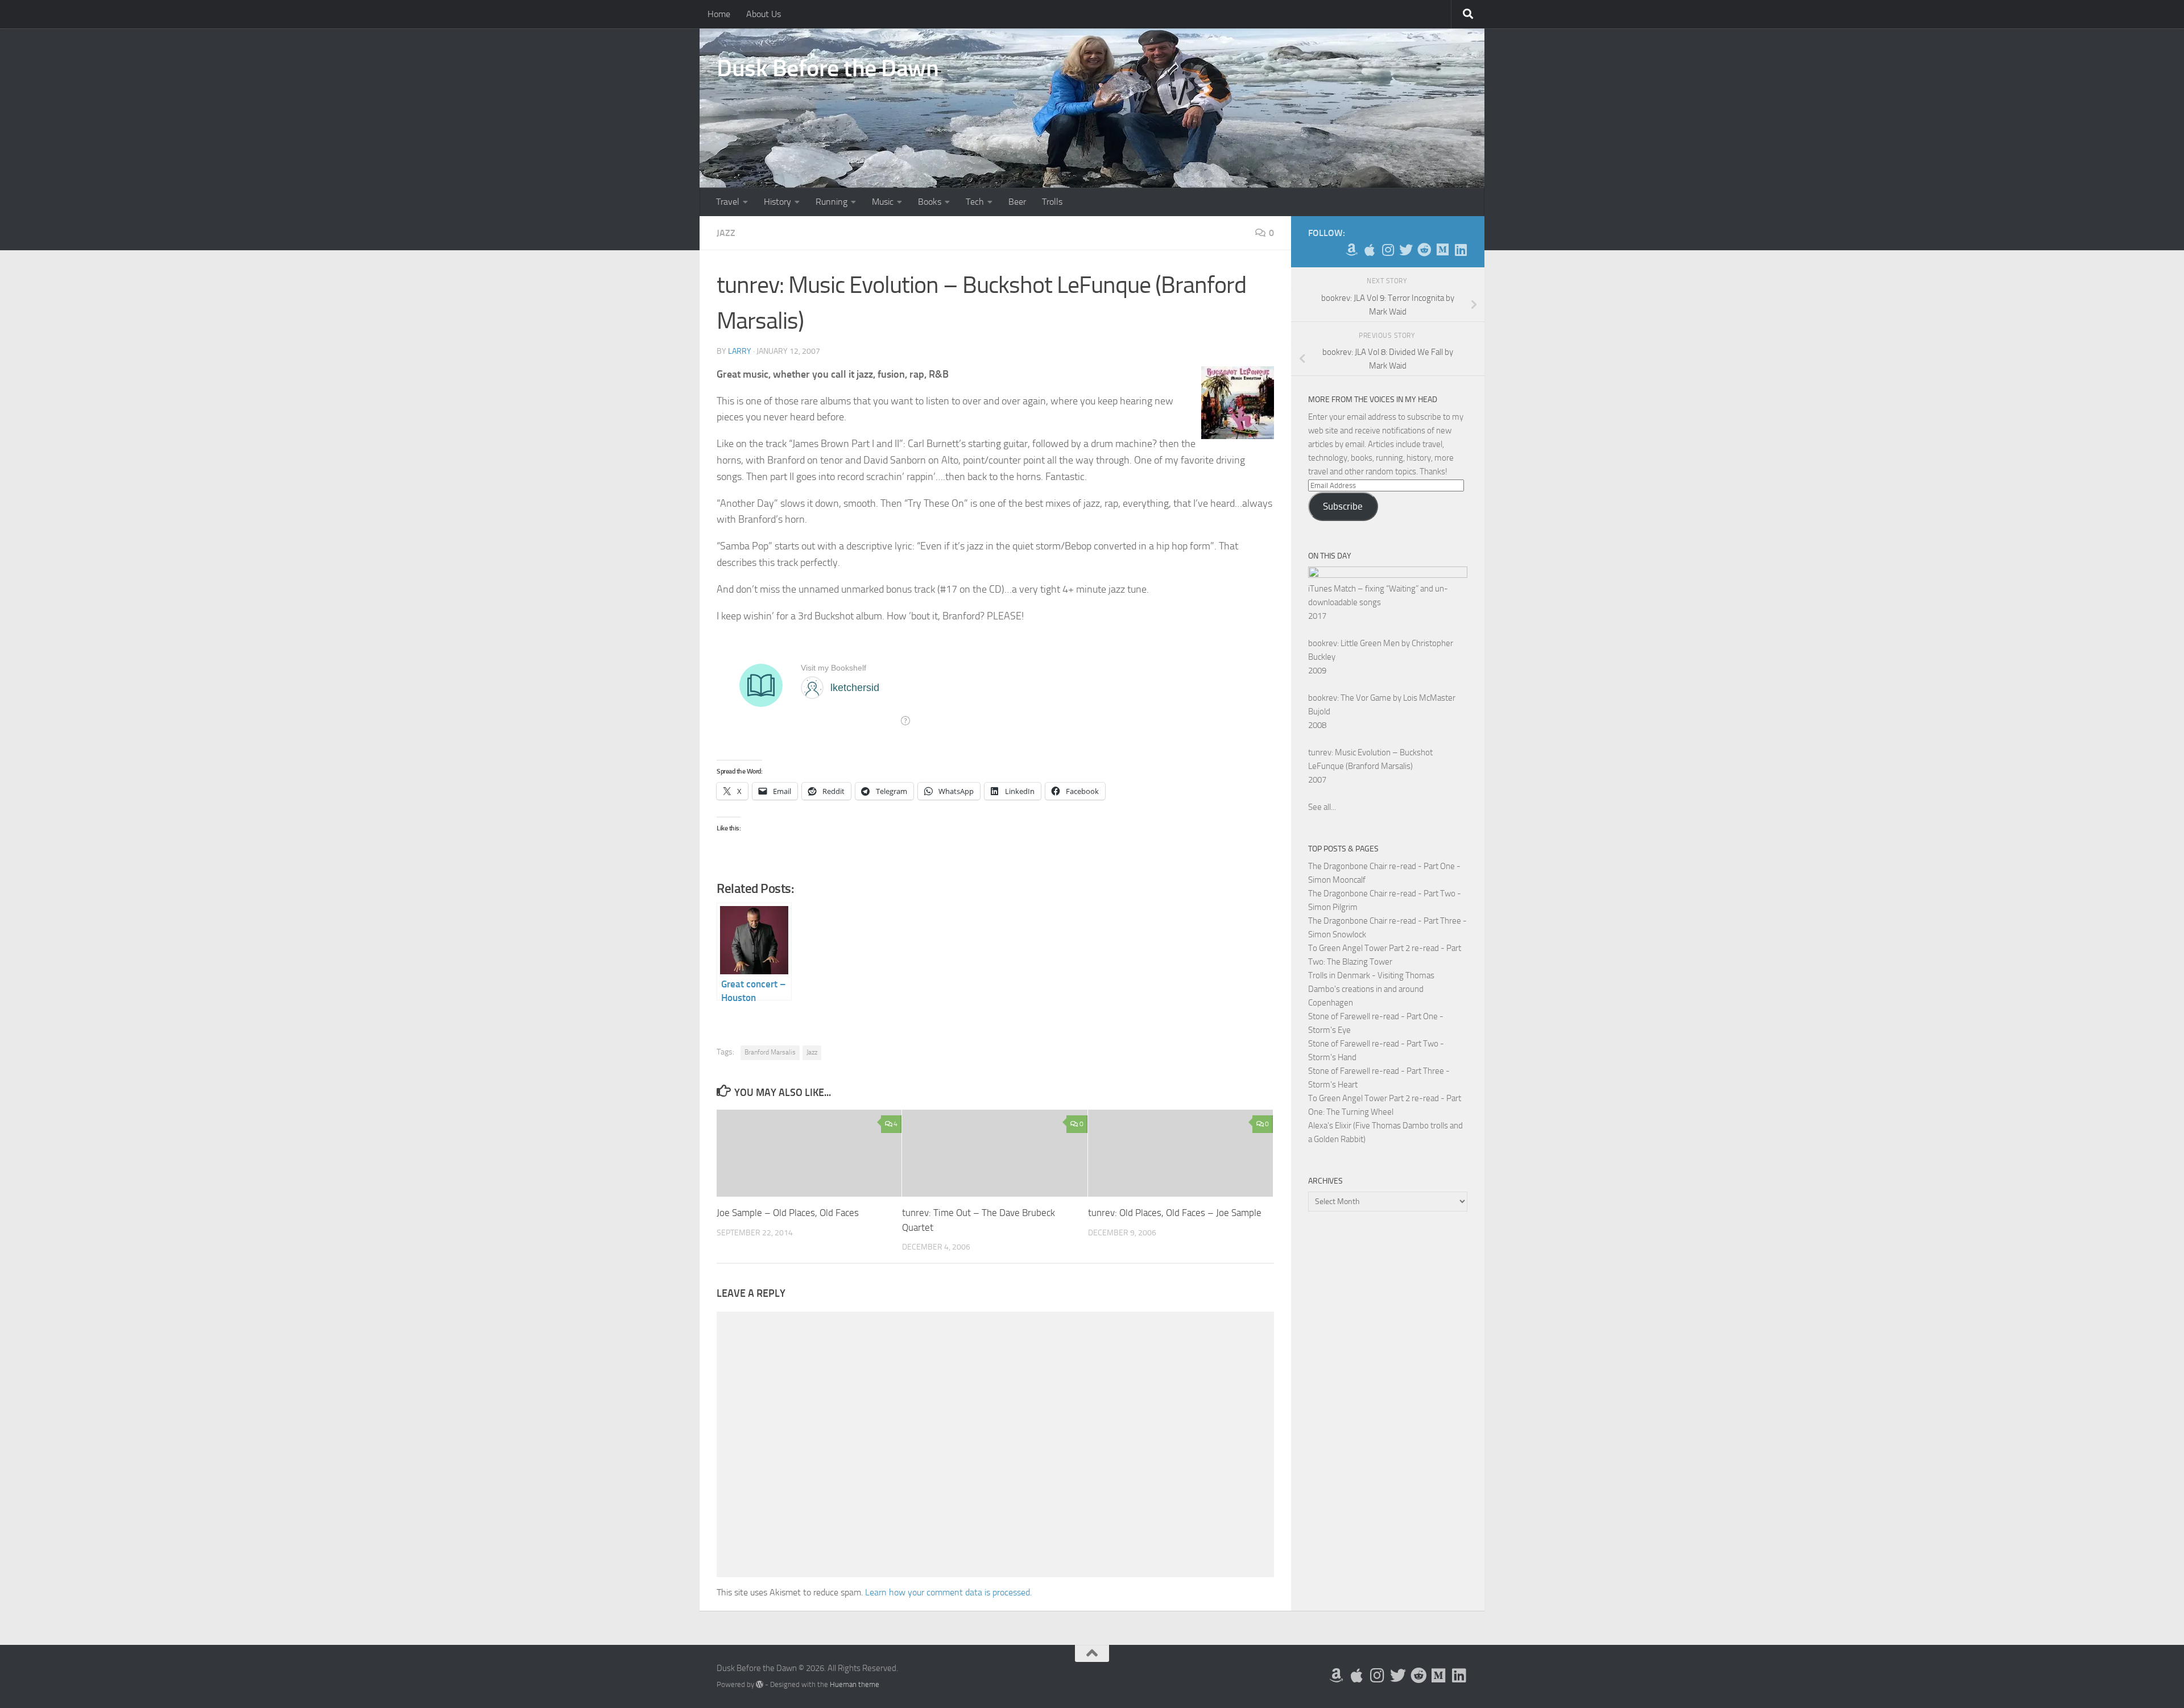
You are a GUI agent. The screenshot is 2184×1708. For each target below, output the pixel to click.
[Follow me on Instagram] (1388, 250)
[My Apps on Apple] (1370, 250)
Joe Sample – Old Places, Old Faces (788, 1213)
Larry (740, 351)
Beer (1017, 202)
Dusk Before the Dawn (828, 68)
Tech (975, 202)
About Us (764, 14)
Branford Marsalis (770, 1052)
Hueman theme (855, 1684)
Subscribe (1343, 506)
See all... (1322, 807)
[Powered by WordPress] (760, 1684)
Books (930, 202)
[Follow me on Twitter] (1406, 250)
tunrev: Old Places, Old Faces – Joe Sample (1175, 1213)
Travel (728, 202)
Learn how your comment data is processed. (948, 1592)
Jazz (726, 233)
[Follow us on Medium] (1442, 250)
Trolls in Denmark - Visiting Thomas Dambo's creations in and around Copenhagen (1371, 989)
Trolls (1052, 202)
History (777, 202)
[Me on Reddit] (1424, 250)
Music (883, 202)
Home (719, 14)
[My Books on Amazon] (1351, 250)
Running (832, 202)
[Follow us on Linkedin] (1461, 250)
